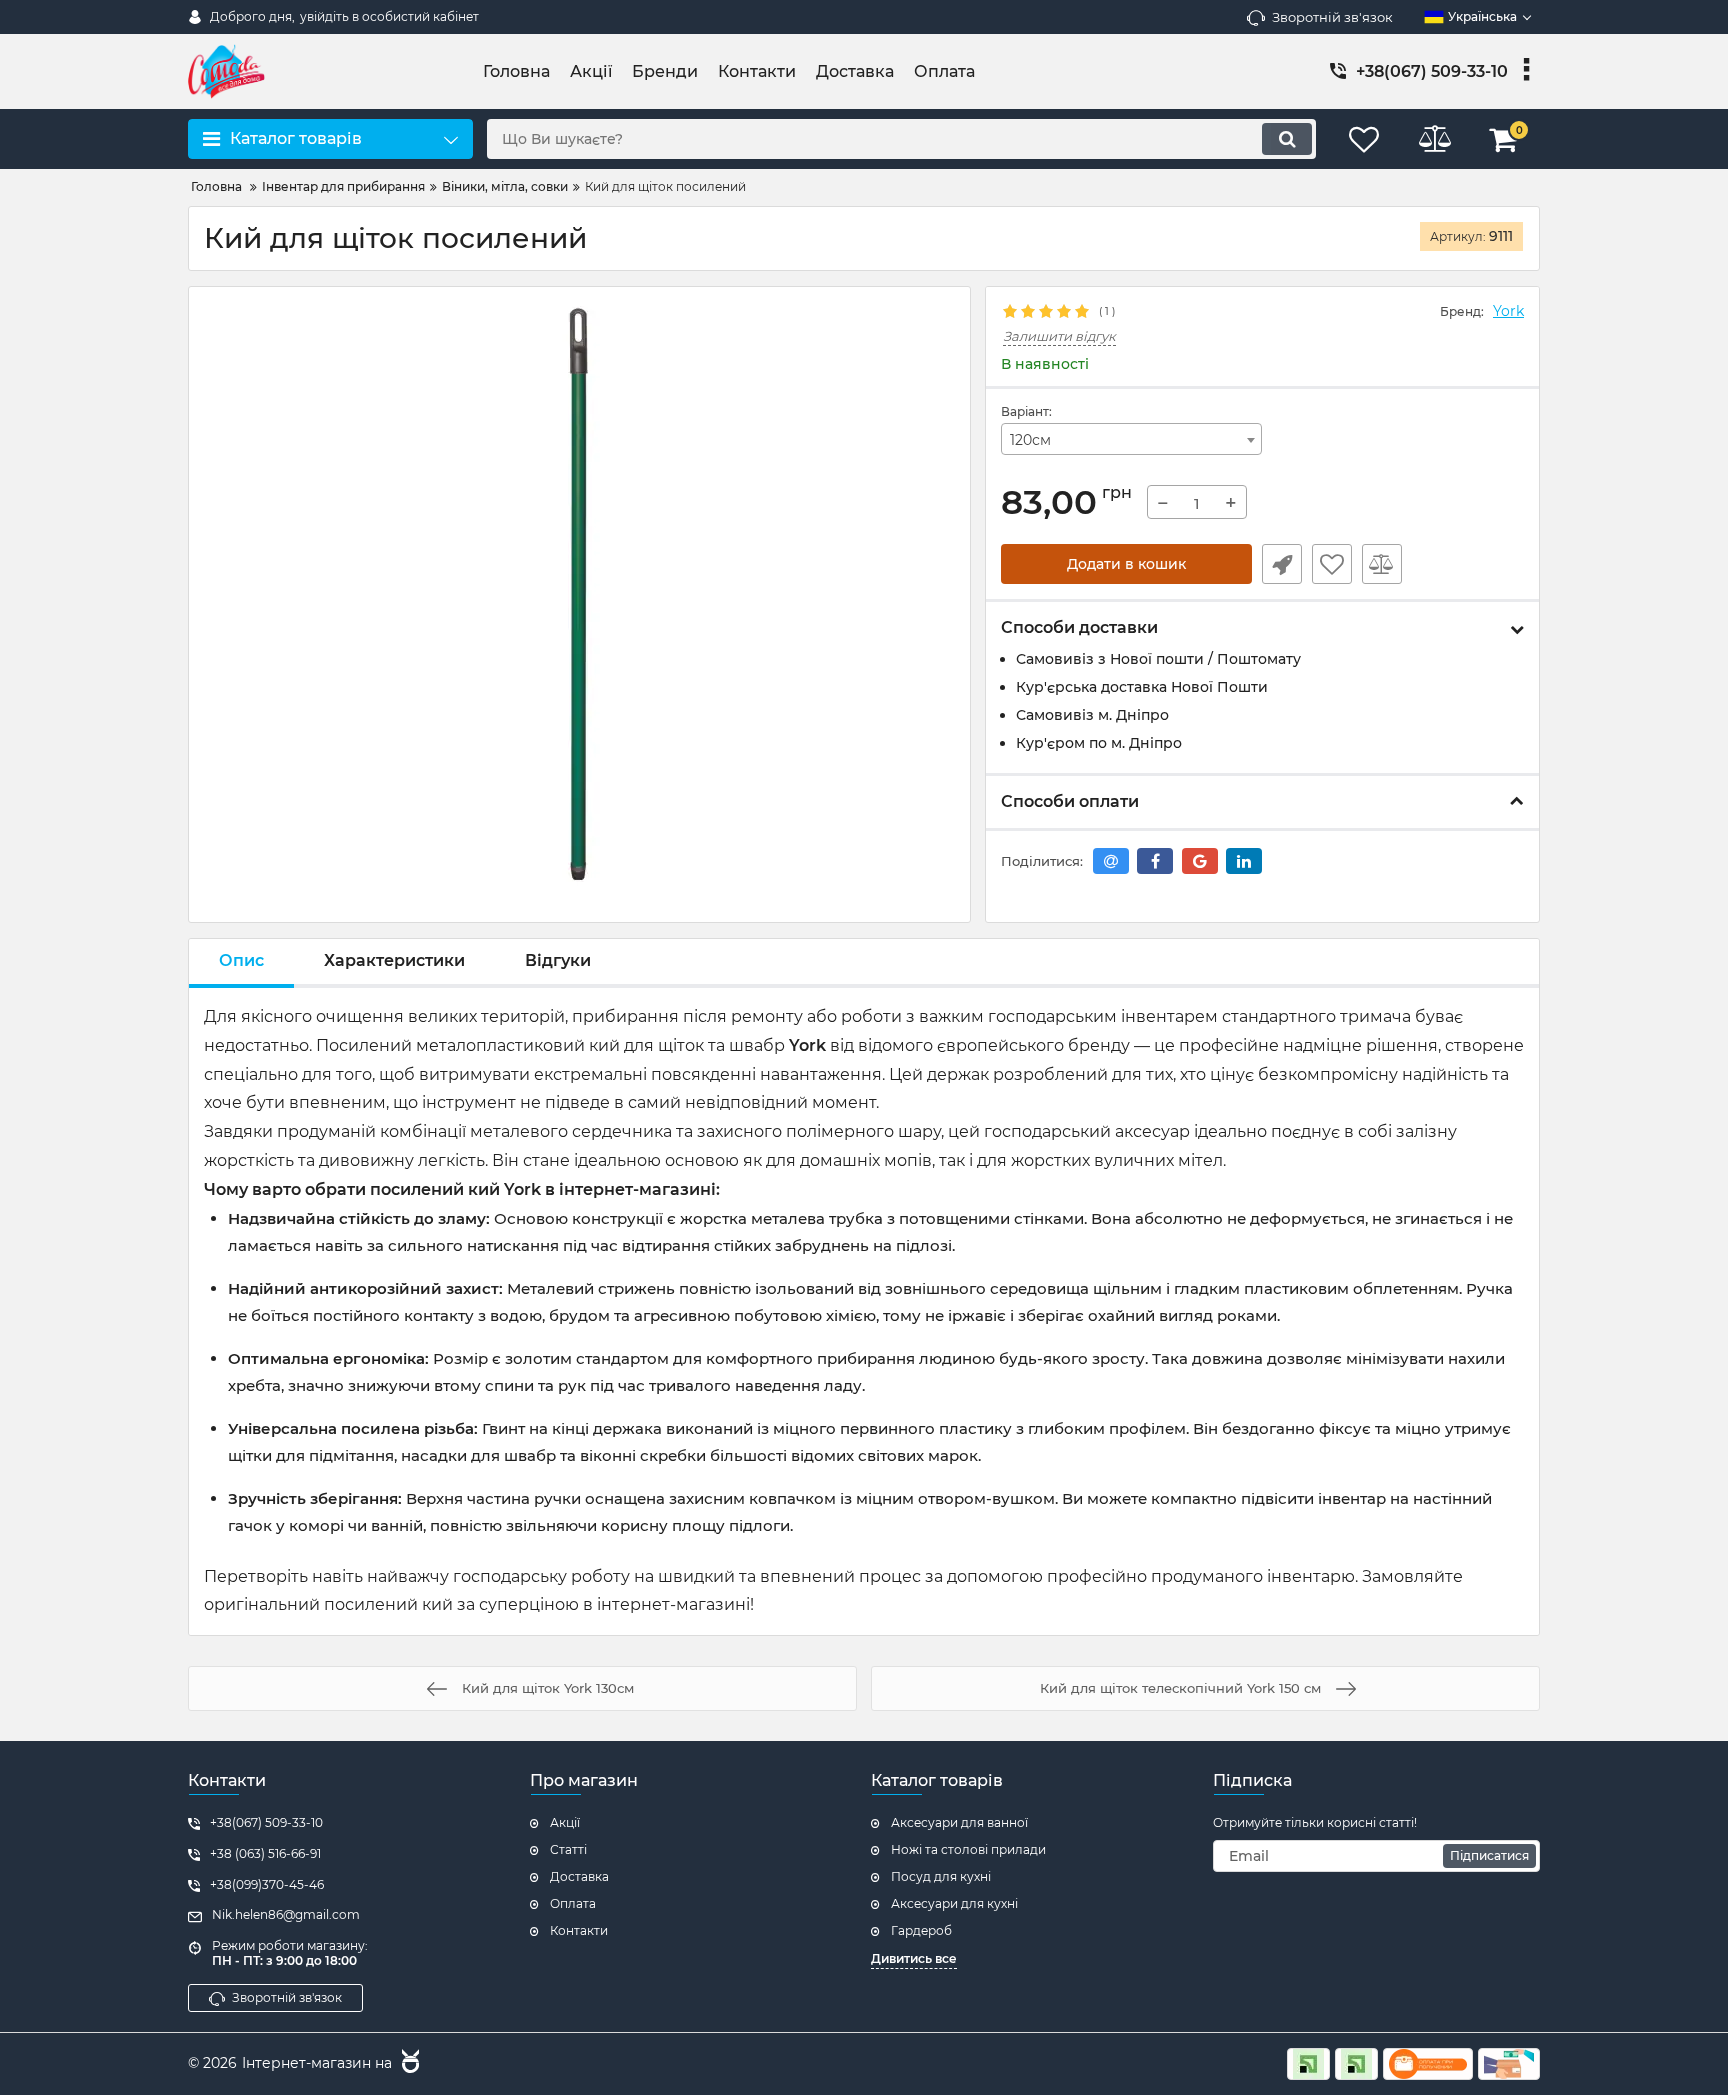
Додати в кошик (1126, 564)
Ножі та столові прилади (968, 1849)
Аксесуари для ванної (959, 1822)
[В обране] (1332, 564)
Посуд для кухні (941, 1876)
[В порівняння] (1382, 564)
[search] (1287, 139)
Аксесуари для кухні (954, 1903)
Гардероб (921, 1930)
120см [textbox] (1030, 440)
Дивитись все (914, 1958)
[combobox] (1132, 439)
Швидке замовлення (1282, 564)
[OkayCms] (408, 2064)
